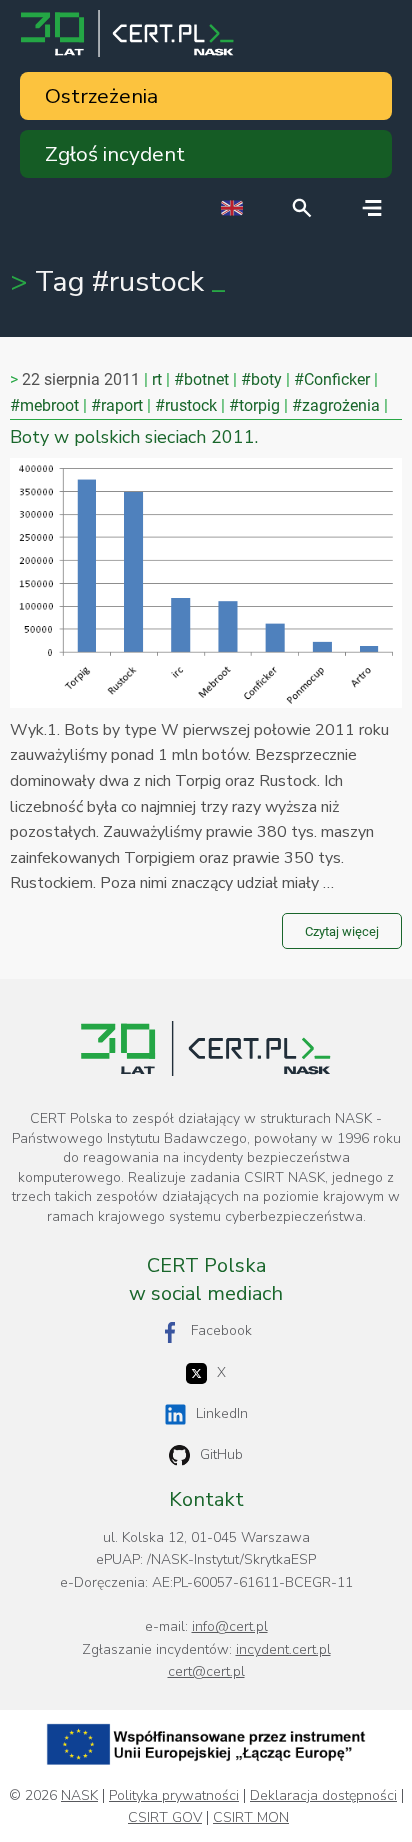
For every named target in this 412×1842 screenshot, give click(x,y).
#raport (117, 405)
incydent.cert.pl (283, 1649)
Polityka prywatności (174, 1796)
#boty (261, 379)
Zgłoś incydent (115, 154)
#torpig (254, 405)
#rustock (186, 405)
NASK (79, 1796)
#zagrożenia (336, 405)
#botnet (201, 379)
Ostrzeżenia (101, 96)
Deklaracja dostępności (323, 1796)
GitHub (221, 1454)
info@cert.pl (230, 1626)
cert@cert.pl (206, 1671)
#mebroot (44, 405)
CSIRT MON (251, 1818)
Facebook (221, 1330)
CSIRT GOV (165, 1818)
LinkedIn (222, 1413)
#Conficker (332, 379)
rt (157, 379)
